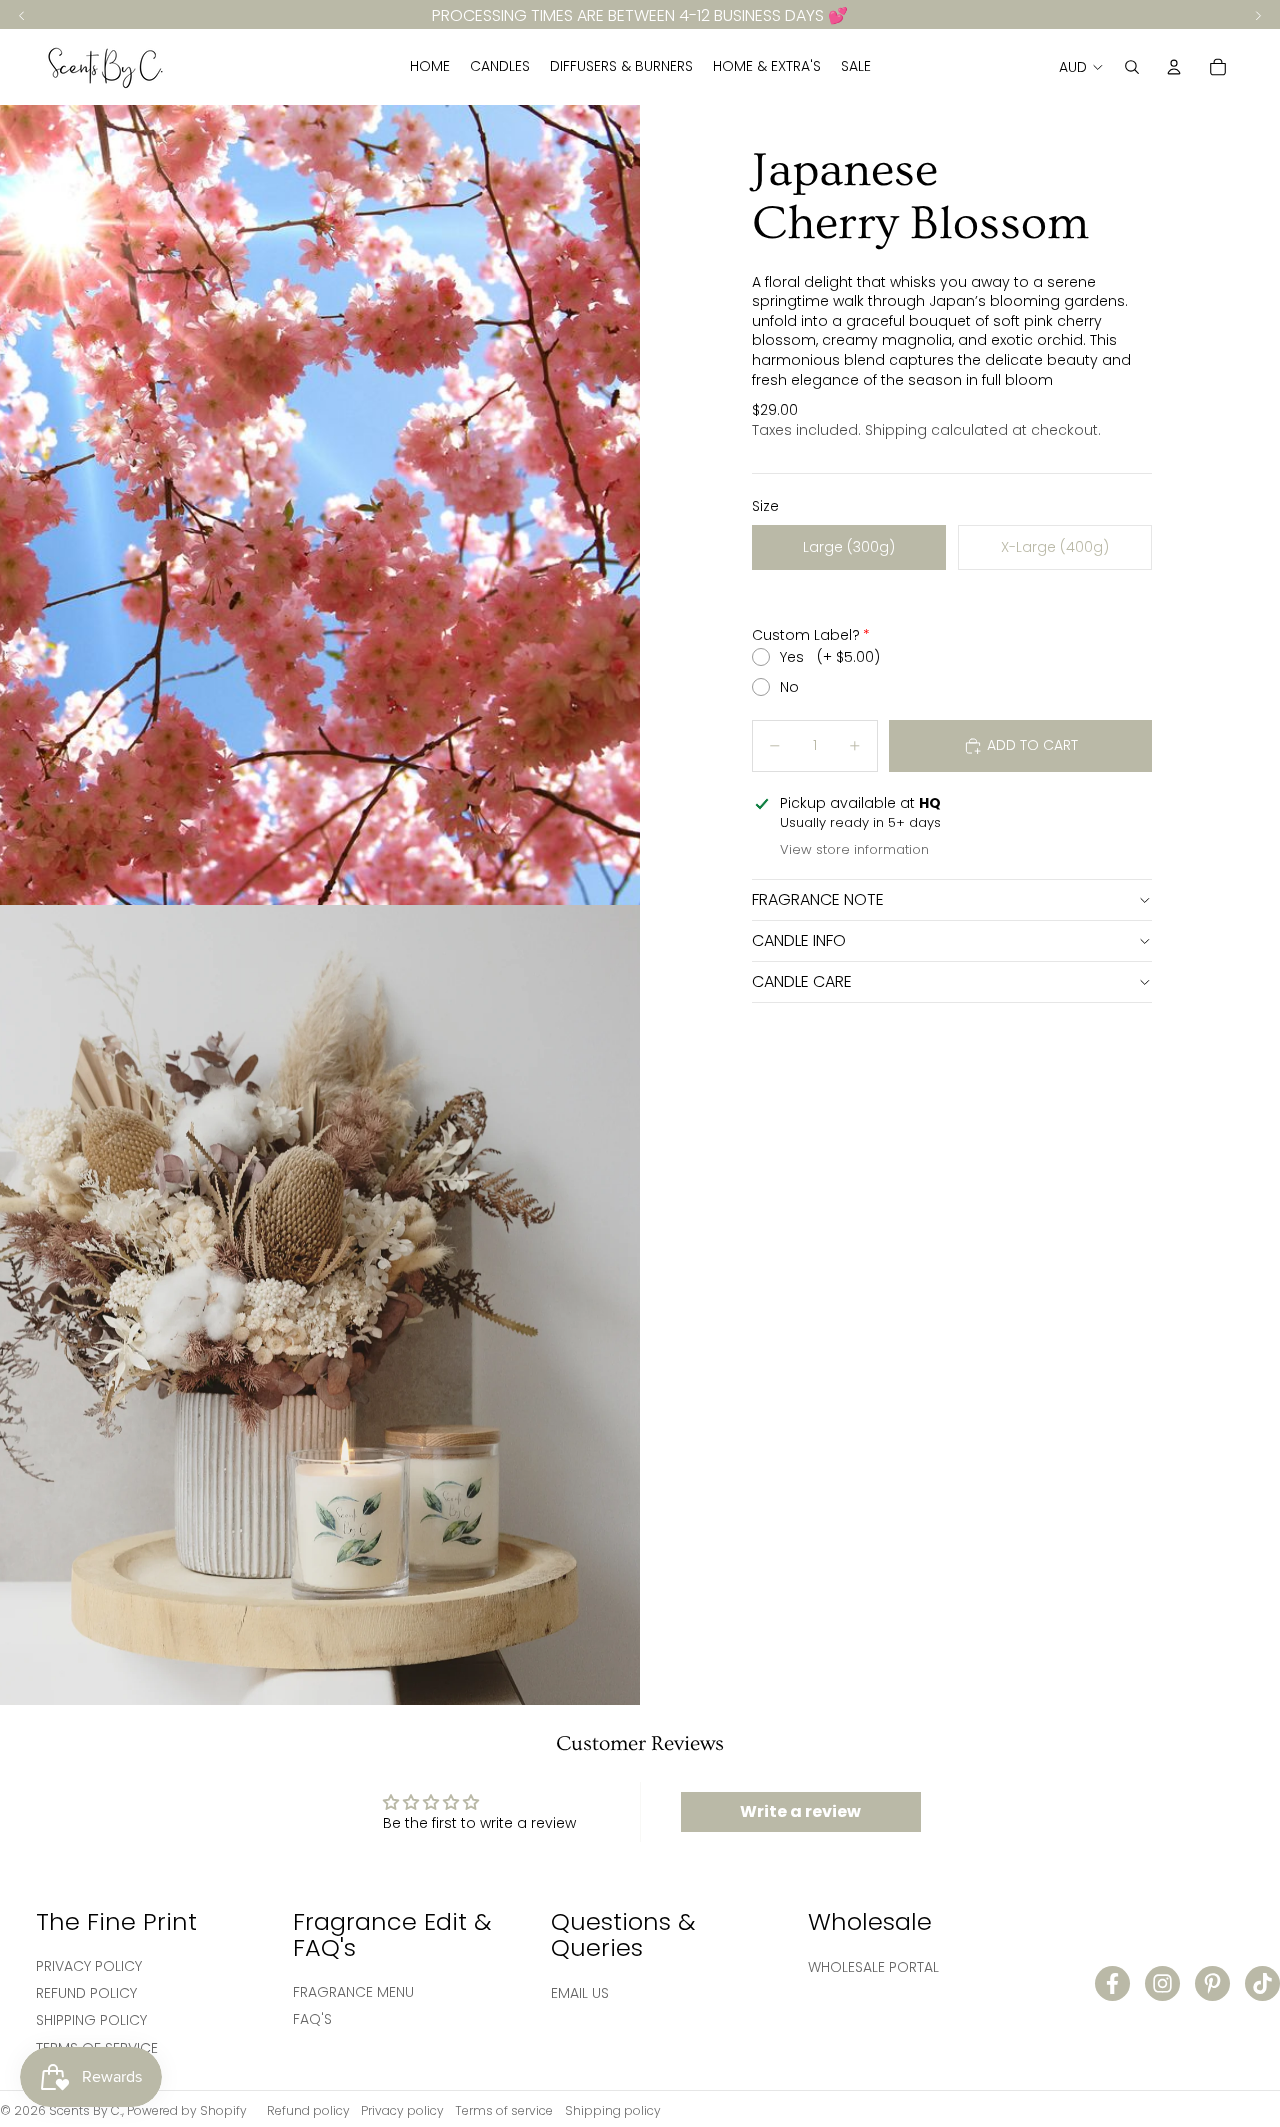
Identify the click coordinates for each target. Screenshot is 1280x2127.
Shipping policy (613, 2110)
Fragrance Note (818, 899)
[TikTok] (1262, 1983)
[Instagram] (1162, 1983)
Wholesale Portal (873, 1967)
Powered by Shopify (187, 2110)
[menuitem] (430, 67)
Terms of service (504, 2110)
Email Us (580, 1993)
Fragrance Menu (353, 1992)
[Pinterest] (1212, 1983)
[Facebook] (1112, 1983)
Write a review (800, 1811)
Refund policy (308, 2110)
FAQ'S (312, 2019)
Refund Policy (86, 1993)
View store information (854, 849)
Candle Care (802, 981)
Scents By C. (85, 2110)
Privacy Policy (89, 1966)
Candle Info (799, 940)
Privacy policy (402, 2110)
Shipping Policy (91, 2020)
